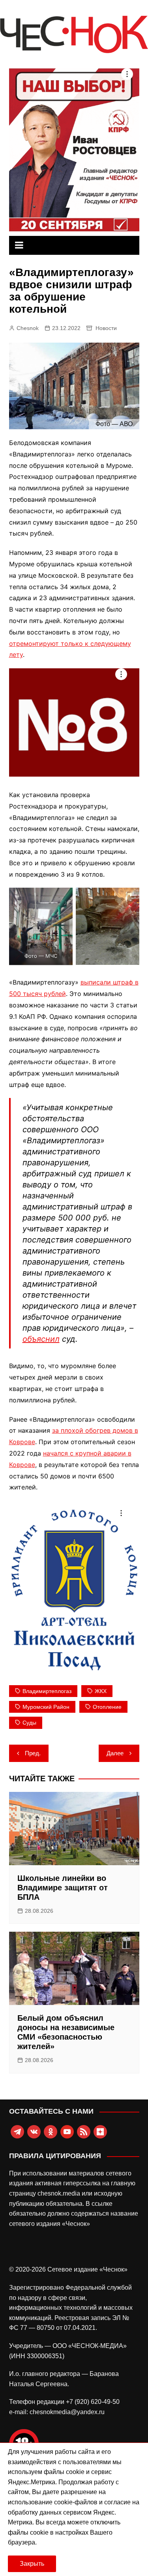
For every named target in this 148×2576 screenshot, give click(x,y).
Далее (115, 1753)
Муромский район (46, 1707)
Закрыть (32, 2564)
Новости (106, 328)
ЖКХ (101, 1691)
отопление (107, 1707)
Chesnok (28, 328)
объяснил (41, 1339)
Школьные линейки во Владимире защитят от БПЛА (63, 1888)
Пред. (33, 1753)
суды (29, 1723)
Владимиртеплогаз (47, 1691)
